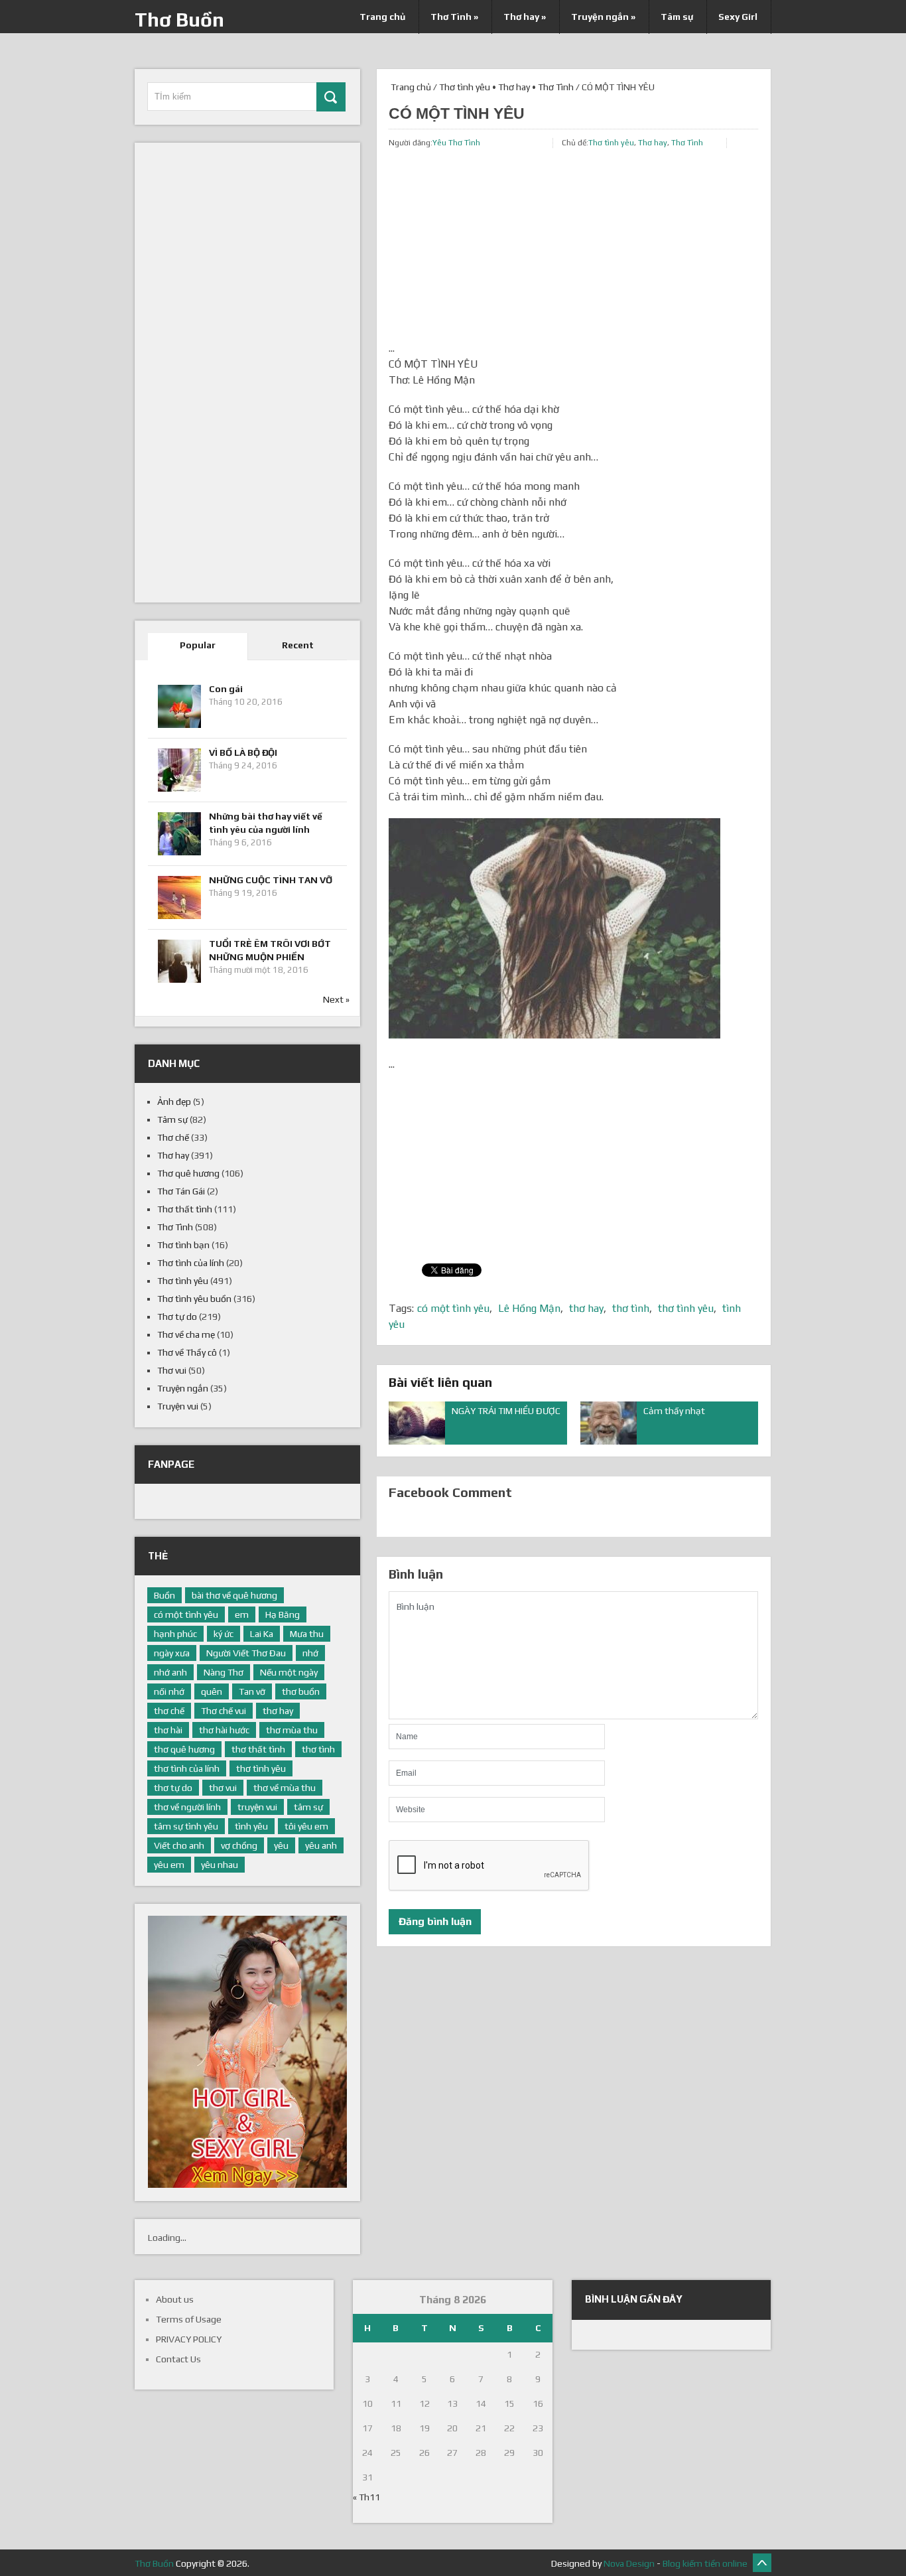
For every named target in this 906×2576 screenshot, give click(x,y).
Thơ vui (172, 1370)
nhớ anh (170, 1672)
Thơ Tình (454, 17)
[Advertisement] (573, 248)
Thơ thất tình (185, 1209)
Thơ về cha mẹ (186, 1334)
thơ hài (168, 1730)
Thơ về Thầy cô (187, 1352)
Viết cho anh (179, 1845)
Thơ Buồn (179, 20)
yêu (281, 1845)
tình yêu (251, 1826)
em (242, 1614)
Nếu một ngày (289, 1672)
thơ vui (223, 1788)
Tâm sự (677, 17)
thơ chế (169, 1711)
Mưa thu (307, 1634)
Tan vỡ (252, 1691)
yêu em (169, 1865)
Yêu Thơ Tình (456, 143)
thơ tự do (173, 1788)
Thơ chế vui (224, 1711)
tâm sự (308, 1807)
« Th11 (366, 2497)
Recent (298, 645)
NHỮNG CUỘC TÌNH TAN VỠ (271, 880)
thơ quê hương (184, 1749)
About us (175, 2299)
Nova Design (629, 2563)
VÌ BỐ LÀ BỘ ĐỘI (243, 752)
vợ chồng (239, 1845)
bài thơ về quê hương (234, 1595)
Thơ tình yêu (465, 87)
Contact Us (178, 2359)
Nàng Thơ (224, 1672)
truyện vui (257, 1807)
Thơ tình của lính (191, 1263)
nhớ (310, 1653)
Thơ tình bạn (183, 1245)
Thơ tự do (177, 1317)
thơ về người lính (187, 1807)
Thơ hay (525, 17)
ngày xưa (172, 1653)
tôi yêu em (306, 1826)
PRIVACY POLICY (189, 2339)
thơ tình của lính (187, 1768)
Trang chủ (382, 17)
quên (212, 1691)
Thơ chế (173, 1137)
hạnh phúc (175, 1634)
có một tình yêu (453, 1308)
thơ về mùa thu (285, 1788)
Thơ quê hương (188, 1173)
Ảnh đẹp (174, 1102)
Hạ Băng (283, 1614)
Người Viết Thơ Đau (246, 1653)
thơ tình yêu (686, 1308)
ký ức (224, 1634)
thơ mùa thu (292, 1730)
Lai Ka (262, 1634)
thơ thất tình (258, 1749)
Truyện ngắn (603, 17)
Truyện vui (178, 1406)
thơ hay (586, 1308)
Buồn (164, 1595)
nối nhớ (169, 1691)
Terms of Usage (189, 2319)
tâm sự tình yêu (186, 1826)
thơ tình (631, 1308)
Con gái (226, 689)
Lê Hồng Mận (529, 1308)
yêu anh (321, 1845)
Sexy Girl (738, 17)
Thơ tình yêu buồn (194, 1299)
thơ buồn (301, 1691)
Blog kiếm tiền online (705, 2563)
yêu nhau (220, 1865)
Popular (198, 645)
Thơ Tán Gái (181, 1191)
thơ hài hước (224, 1730)
